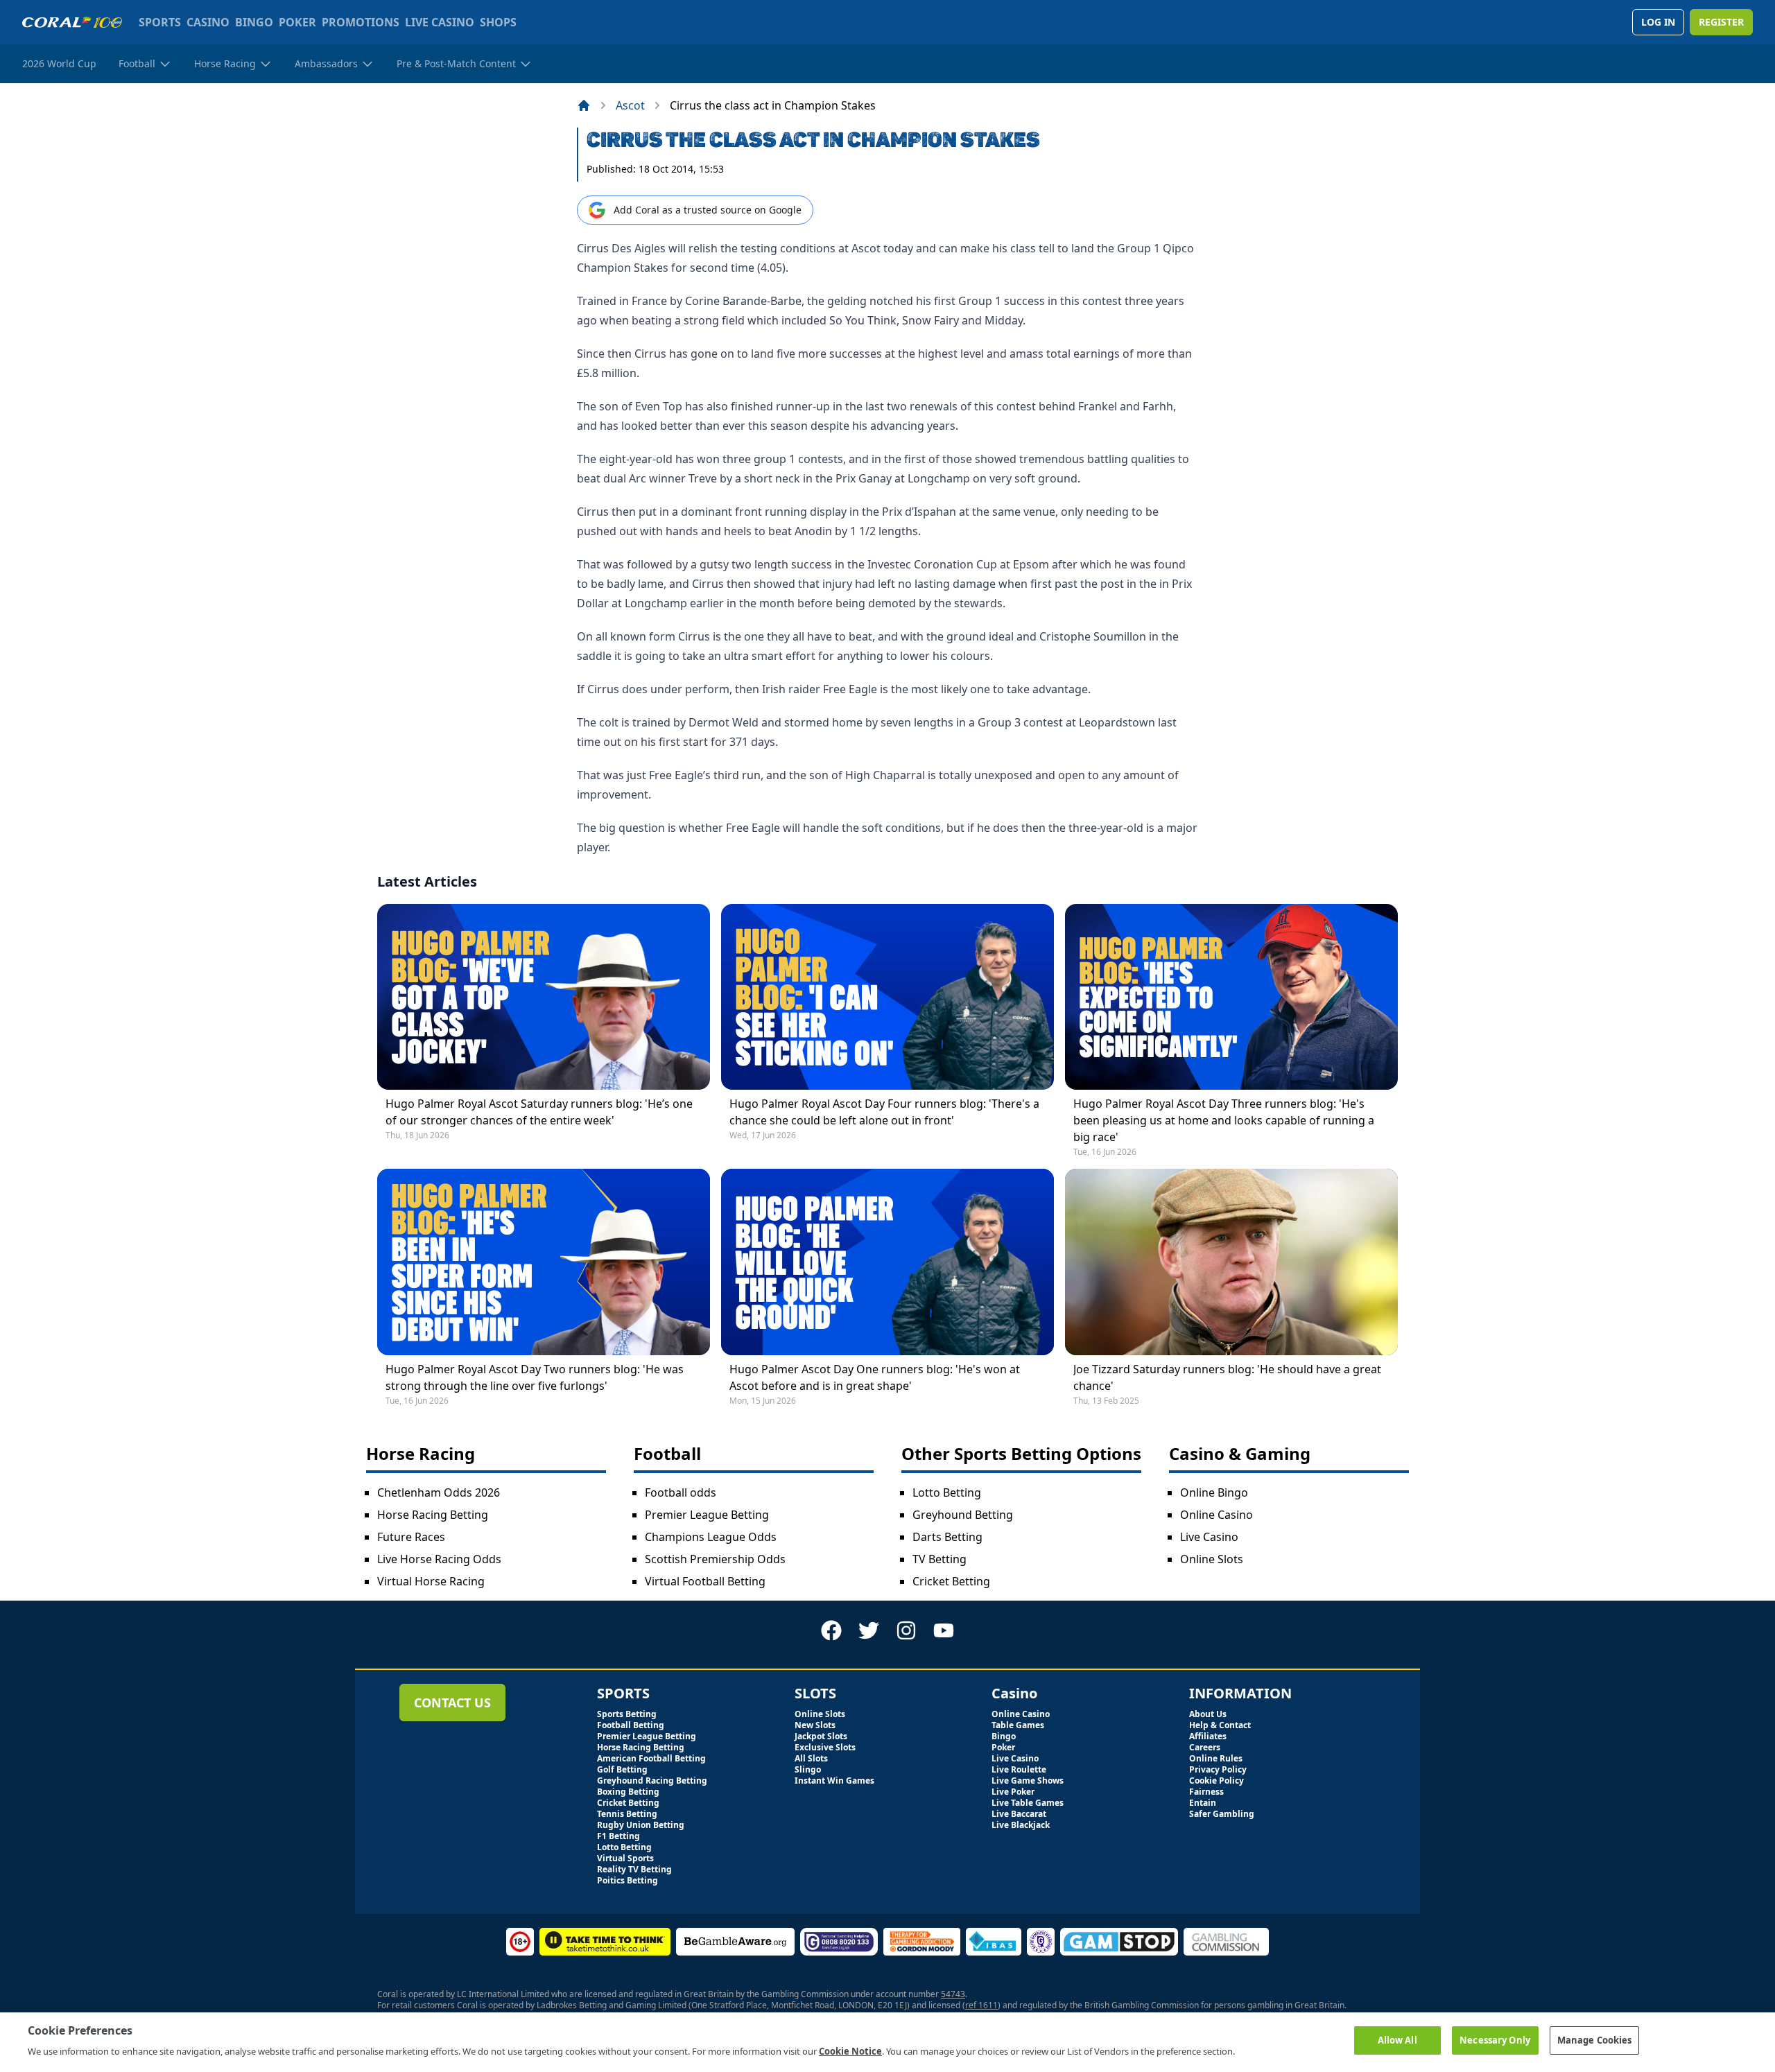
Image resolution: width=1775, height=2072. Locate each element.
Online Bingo (1214, 1492)
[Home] (584, 105)
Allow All (1397, 2040)
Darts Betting (947, 1537)
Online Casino (1216, 1515)
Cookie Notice (850, 2051)
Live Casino (1209, 1537)
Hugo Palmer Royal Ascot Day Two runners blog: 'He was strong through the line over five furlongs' (535, 1377)
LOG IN (1658, 22)
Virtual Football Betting (705, 1581)
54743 (953, 1994)
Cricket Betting (951, 1581)
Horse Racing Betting (433, 1515)
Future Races (411, 1537)
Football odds (681, 1492)
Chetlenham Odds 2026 (439, 1492)
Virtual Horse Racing (431, 1581)
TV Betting (940, 1559)
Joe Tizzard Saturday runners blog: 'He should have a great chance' (1227, 1377)
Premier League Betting (707, 1515)
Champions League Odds (711, 1537)
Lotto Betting (947, 1492)
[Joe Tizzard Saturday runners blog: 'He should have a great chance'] (1231, 1262)
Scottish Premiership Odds (715, 1559)
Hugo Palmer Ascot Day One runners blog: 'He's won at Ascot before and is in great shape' (875, 1377)
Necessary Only (1495, 2040)
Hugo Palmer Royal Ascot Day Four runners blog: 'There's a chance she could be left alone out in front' (884, 1112)
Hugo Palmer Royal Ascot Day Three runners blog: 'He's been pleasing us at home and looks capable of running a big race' (1224, 1120)
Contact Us (452, 1703)
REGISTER (1721, 22)
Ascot (630, 105)
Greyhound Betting (963, 1515)
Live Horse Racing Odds (439, 1559)
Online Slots (1212, 1559)
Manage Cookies (1595, 2040)
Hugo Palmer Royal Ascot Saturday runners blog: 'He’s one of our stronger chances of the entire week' (539, 1112)
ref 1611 (981, 2005)
